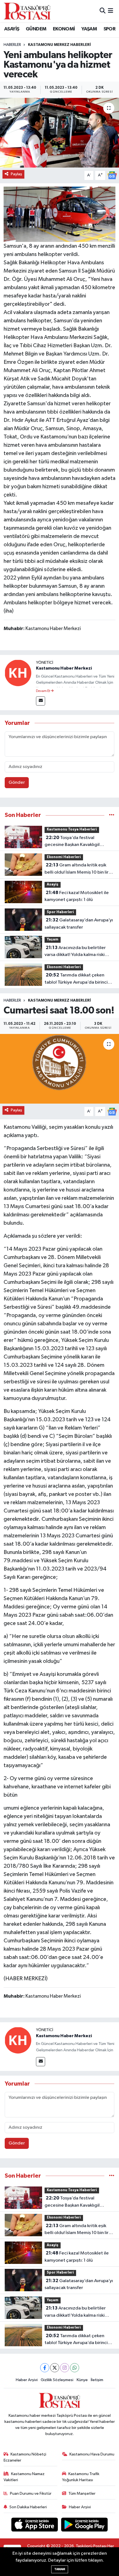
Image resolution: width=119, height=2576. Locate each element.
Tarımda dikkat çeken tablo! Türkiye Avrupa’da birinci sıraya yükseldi (76, 979)
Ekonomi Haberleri (64, 857)
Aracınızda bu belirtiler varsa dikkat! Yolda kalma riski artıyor (75, 952)
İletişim (97, 2380)
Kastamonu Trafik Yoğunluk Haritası (81, 2477)
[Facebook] (45, 2368)
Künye (82, 2380)
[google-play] (85, 2526)
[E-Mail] (41, 701)
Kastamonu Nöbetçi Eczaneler (25, 2457)
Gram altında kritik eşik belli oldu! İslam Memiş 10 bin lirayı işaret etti (79, 869)
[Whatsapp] (75, 2368)
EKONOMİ (64, 29)
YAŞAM (89, 29)
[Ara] (103, 11)
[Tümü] (112, 815)
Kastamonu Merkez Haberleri (59, 45)
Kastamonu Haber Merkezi (64, 668)
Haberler (12, 45)
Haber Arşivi (27, 2380)
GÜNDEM (36, 29)
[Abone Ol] (112, 175)
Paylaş (16, 174)
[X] (55, 2368)
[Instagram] (65, 2368)
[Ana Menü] (111, 11)
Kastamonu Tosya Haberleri (72, 830)
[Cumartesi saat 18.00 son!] (59, 1069)
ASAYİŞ (12, 29)
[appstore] (35, 2526)
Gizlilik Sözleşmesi (57, 2380)
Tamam (60, 2569)
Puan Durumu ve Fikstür (31, 2493)
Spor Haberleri (60, 912)
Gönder (17, 783)
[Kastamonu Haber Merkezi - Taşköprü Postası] (27, 11)
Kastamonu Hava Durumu (92, 2454)
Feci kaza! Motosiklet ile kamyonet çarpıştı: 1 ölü (77, 896)
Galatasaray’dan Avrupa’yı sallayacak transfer (79, 924)
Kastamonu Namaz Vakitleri (24, 2477)
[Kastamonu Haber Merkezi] (18, 673)
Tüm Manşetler (82, 2493)
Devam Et (43, 691)
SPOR (110, 29)
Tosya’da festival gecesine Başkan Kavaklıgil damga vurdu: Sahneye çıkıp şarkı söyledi (79, 842)
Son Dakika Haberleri (28, 2507)
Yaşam (53, 940)
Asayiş (53, 885)
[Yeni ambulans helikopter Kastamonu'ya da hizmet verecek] (59, 133)
